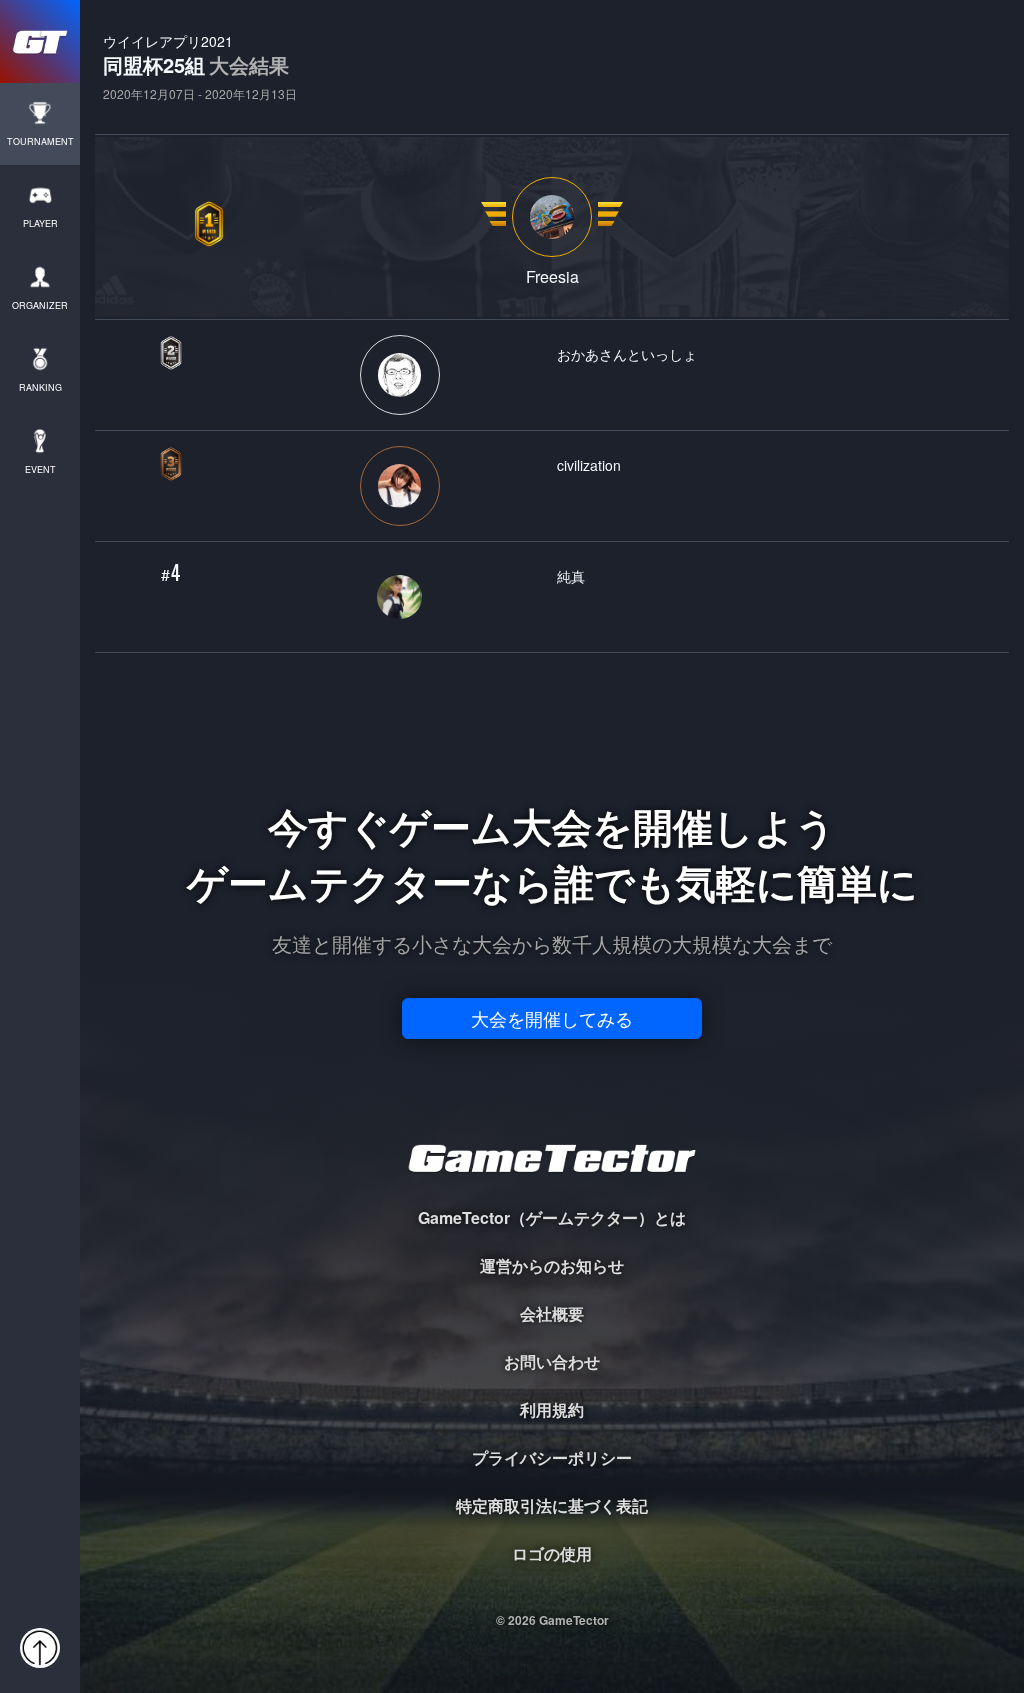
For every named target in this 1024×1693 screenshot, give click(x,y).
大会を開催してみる (552, 1018)
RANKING (40, 387)
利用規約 (552, 1409)
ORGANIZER (40, 305)
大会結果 (249, 65)
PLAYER (40, 223)
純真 (571, 575)
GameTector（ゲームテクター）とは (552, 1217)
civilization (589, 464)
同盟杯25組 (200, 66)
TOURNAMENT (40, 141)
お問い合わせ (552, 1361)
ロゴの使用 (552, 1553)
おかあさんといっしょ (627, 353)
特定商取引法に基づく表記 (552, 1505)
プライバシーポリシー (552, 1457)
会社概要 (552, 1313)
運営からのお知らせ (552, 1265)
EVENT (40, 469)
